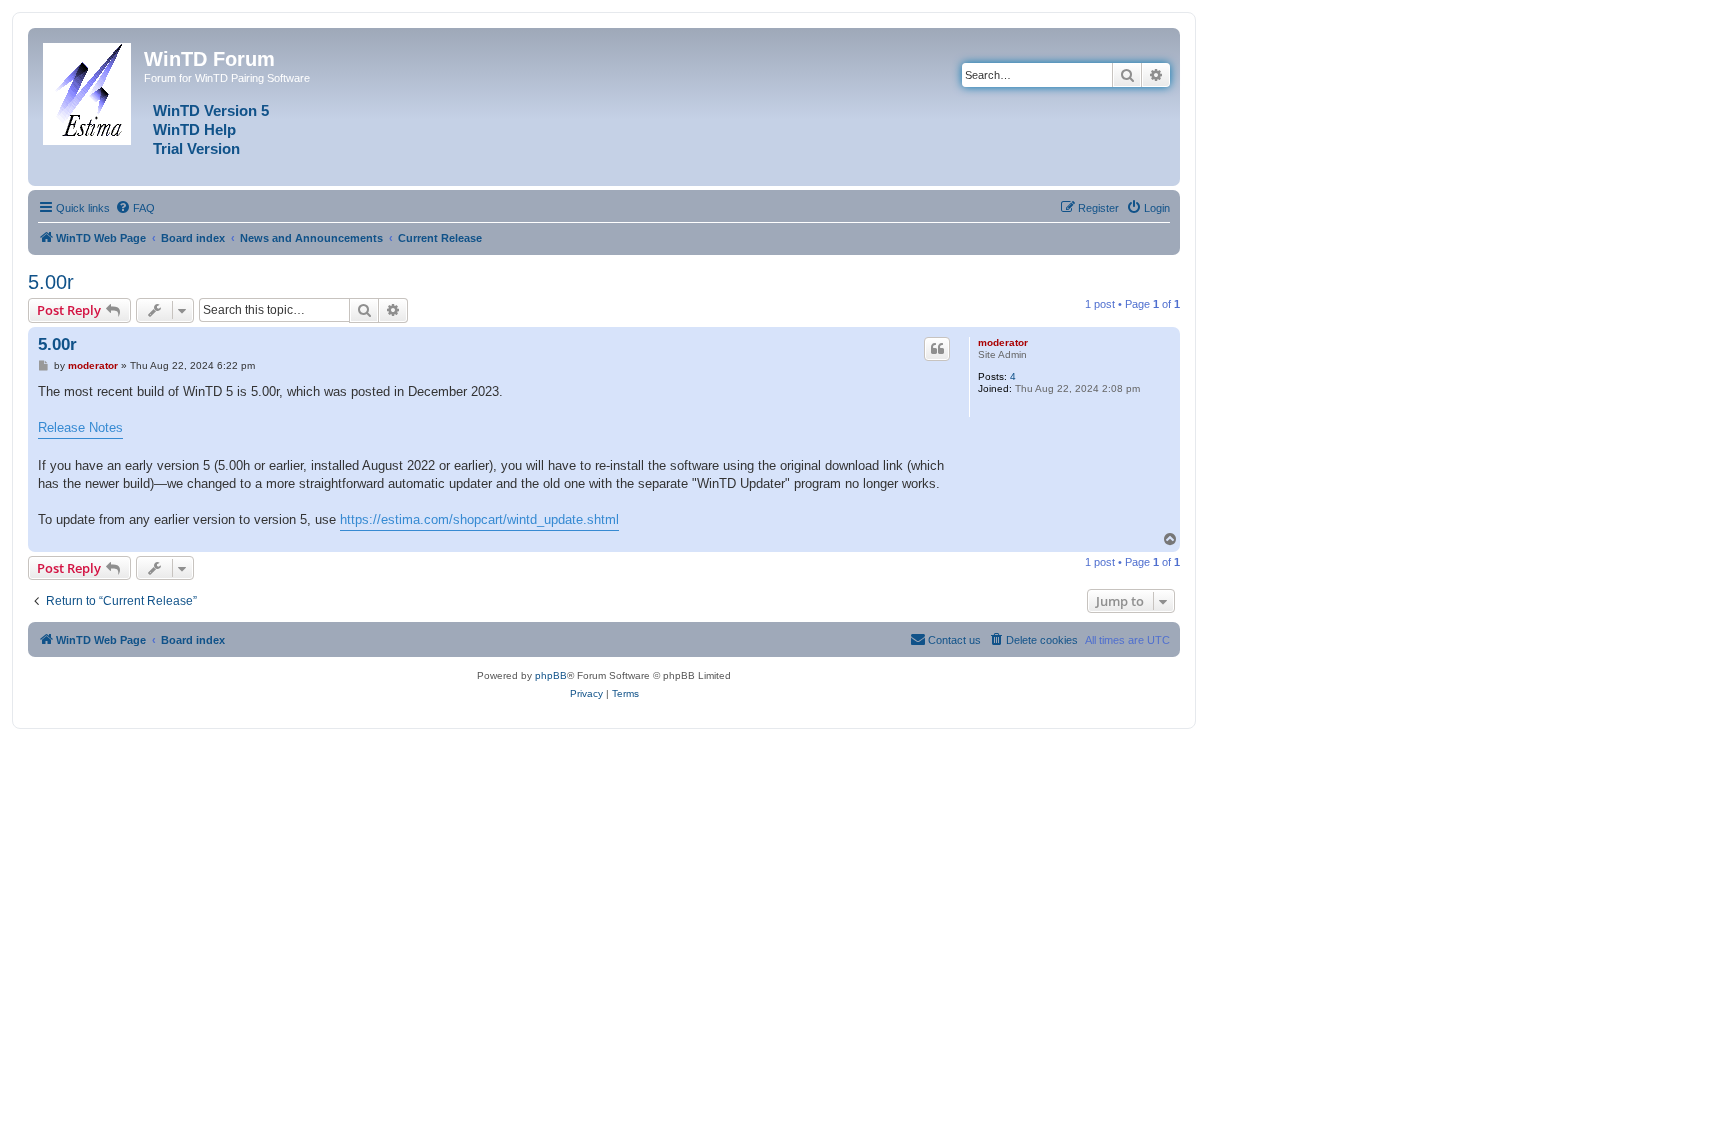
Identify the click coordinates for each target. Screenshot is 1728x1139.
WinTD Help (194, 130)
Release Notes (80, 427)
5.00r (51, 282)
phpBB (551, 675)
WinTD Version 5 (211, 111)
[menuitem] (135, 208)
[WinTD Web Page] (88, 90)
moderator (1003, 342)
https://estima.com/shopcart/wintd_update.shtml (479, 519)
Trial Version (196, 149)
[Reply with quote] (937, 349)
